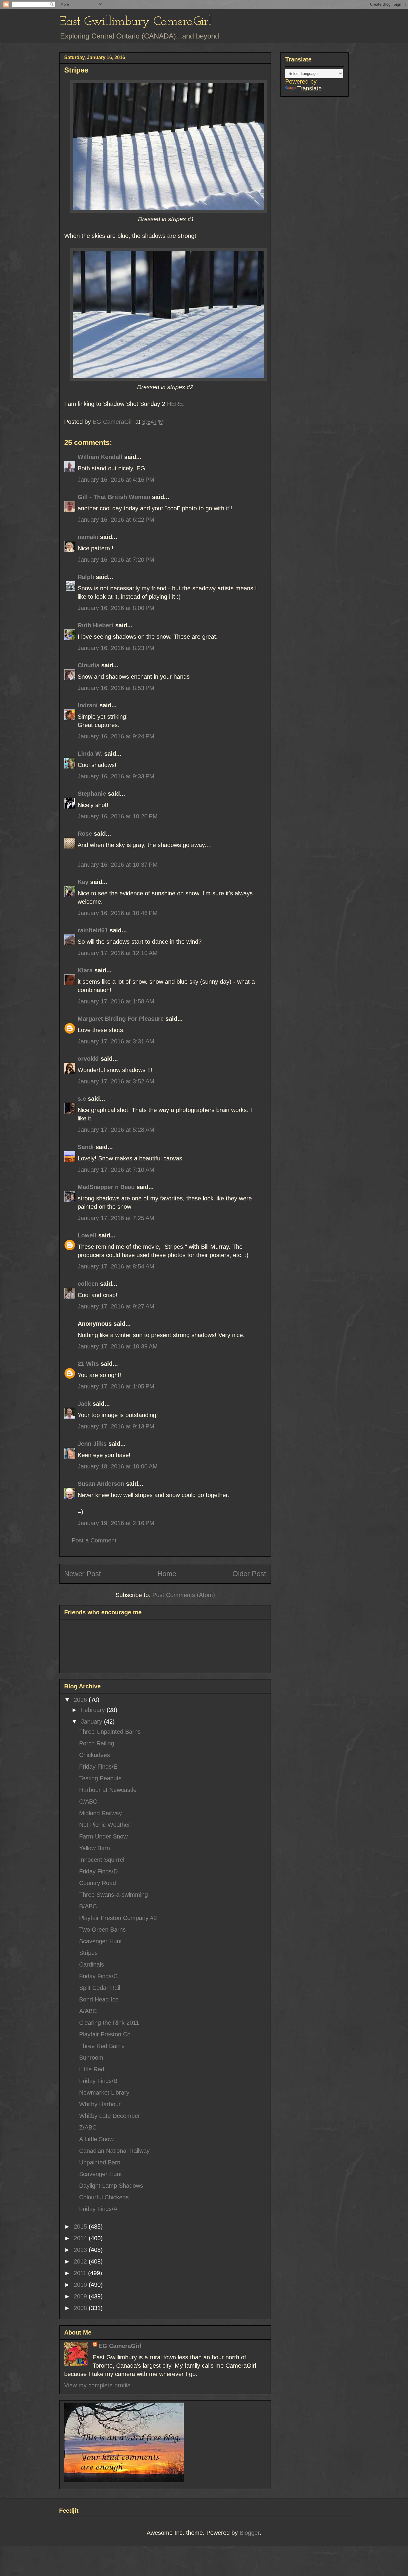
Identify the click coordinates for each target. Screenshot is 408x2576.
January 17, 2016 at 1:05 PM (116, 1386)
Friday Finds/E (98, 1767)
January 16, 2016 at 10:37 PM (118, 865)
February (94, 1710)
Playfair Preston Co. (106, 2034)
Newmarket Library (104, 2092)
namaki (88, 537)
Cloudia (89, 665)
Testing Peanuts (100, 1778)
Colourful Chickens (104, 2197)
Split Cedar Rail (100, 1988)
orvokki (88, 1059)
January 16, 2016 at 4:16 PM (116, 480)
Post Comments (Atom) (184, 1595)
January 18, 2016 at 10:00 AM (118, 1466)
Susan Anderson (101, 1484)
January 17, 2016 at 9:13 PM (116, 1426)
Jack (84, 1404)
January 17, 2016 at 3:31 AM (116, 1041)
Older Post (249, 1574)
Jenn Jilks (92, 1444)
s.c (82, 1099)
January (92, 1722)
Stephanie (92, 794)
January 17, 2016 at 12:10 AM (118, 953)
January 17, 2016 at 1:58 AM (116, 1001)
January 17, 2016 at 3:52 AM (116, 1081)
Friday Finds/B (98, 2081)
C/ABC (88, 1801)
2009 (81, 2296)
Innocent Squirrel (102, 1860)
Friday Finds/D (98, 1871)
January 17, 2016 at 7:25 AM (116, 1218)
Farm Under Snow (103, 1836)
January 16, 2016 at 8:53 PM (116, 688)
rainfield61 (93, 930)
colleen (88, 1284)
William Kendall (100, 457)
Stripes (88, 1953)
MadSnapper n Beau (106, 1187)
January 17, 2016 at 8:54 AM (116, 1266)
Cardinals (92, 1964)
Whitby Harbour (100, 2104)
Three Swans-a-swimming (113, 1895)
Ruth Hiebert (96, 625)
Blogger (250, 2533)
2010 (81, 2285)
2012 (81, 2261)
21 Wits (88, 1364)
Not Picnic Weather (105, 1825)
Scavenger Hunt (101, 1941)
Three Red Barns (102, 2046)
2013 (81, 2250)
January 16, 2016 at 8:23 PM (116, 648)
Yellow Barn (95, 1848)
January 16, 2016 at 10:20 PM (118, 816)
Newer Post (83, 1574)
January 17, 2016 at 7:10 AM (116, 1170)
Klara (85, 970)
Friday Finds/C (98, 1976)
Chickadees (95, 1755)
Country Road (98, 1883)
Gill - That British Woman (114, 497)
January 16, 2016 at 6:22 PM (116, 520)
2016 (81, 1700)
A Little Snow (96, 2139)
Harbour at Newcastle (108, 1790)
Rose (85, 834)
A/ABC (88, 2011)
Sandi (86, 1147)
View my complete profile (97, 2385)
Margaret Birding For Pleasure (121, 1019)
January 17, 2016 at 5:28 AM (116, 1130)
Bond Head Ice (99, 1999)
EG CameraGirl (120, 2346)
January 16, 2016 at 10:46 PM (118, 913)
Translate (309, 88)
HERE (175, 404)
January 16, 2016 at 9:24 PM (116, 736)
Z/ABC (88, 2127)
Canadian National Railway (114, 2151)
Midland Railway (101, 1813)
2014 (81, 2238)
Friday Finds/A (98, 2209)
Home (167, 1574)
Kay (83, 882)
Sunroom (91, 2058)
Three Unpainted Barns (110, 1732)
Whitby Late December (110, 2116)
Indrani (88, 705)
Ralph (86, 577)
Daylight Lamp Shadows (111, 2186)
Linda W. (90, 754)
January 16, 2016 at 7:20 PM (116, 560)
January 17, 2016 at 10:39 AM (118, 1346)
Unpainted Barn (100, 2162)
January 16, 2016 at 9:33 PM (116, 776)
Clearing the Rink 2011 (109, 2023)
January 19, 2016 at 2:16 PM (116, 1523)
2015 (81, 2227)
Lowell (87, 1235)
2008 (81, 2308)
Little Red (92, 2069)
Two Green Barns (102, 1930)
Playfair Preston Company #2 (118, 1918)
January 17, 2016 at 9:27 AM (116, 1306)
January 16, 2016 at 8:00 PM (116, 608)
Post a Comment (94, 1540)
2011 (81, 2273)
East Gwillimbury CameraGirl (135, 22)
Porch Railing (97, 1743)
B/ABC (88, 1906)
